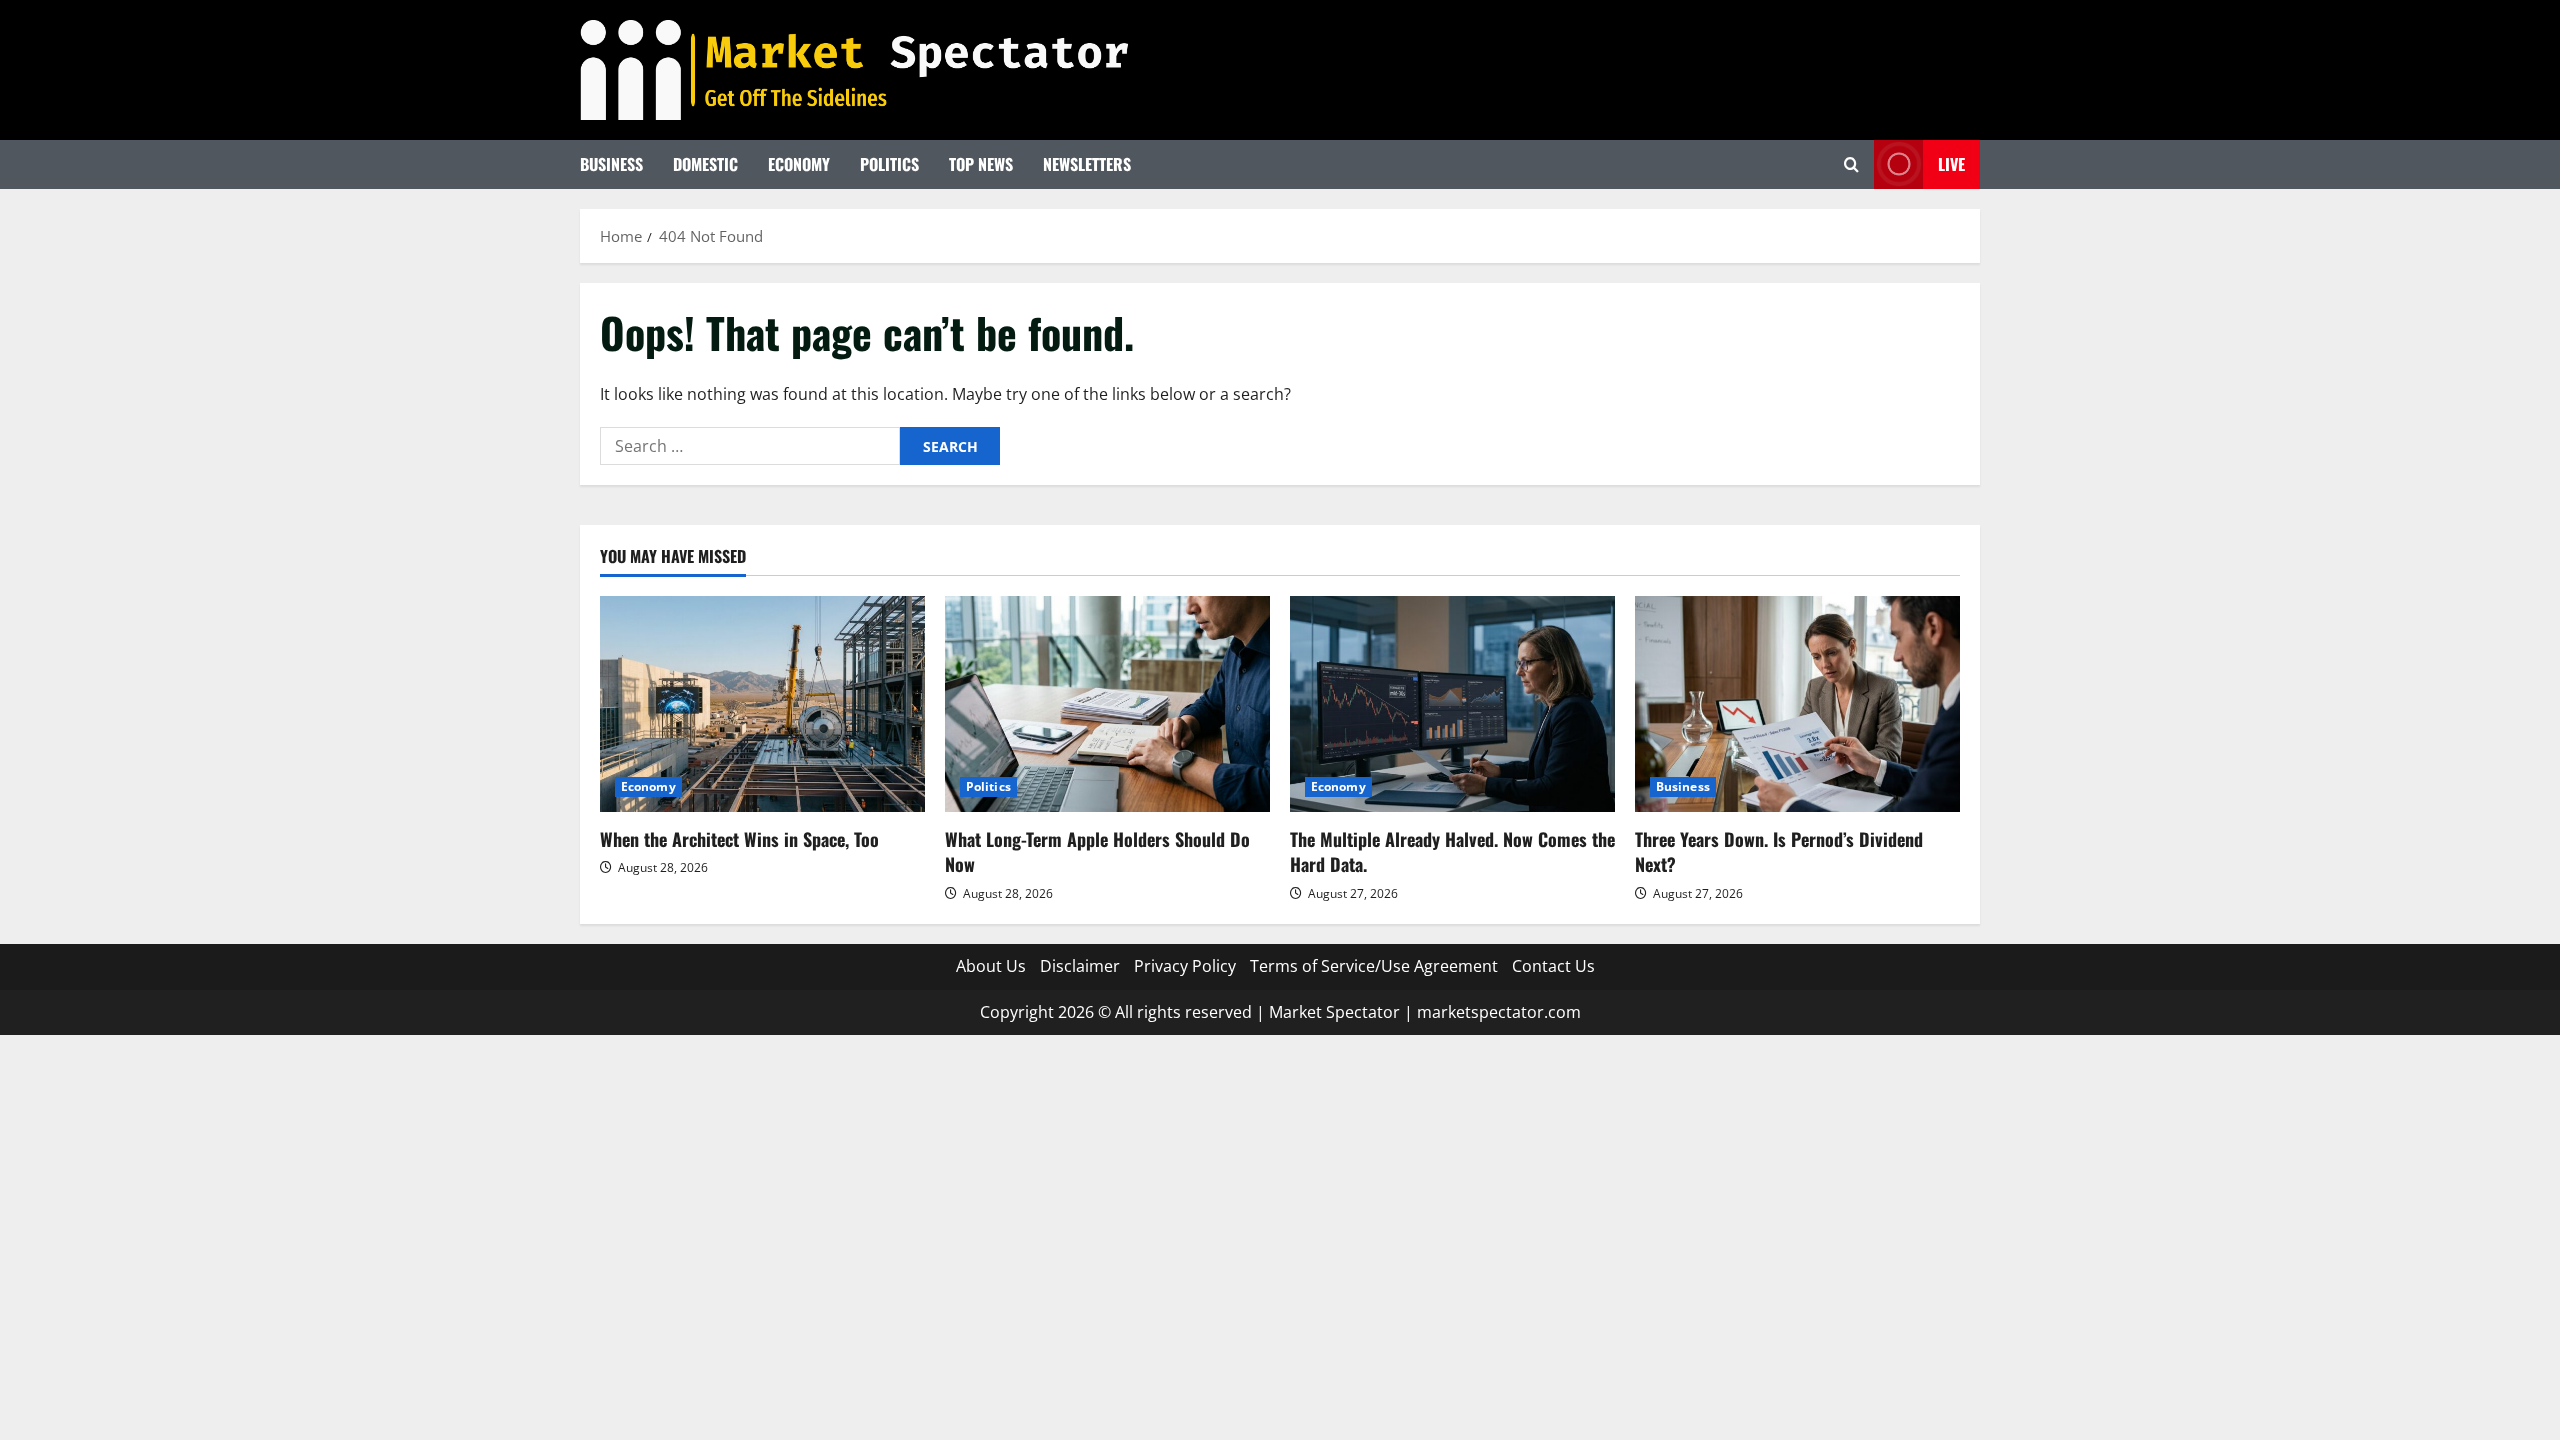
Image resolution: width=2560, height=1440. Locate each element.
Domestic (705, 164)
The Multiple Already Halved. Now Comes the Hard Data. (1452, 851)
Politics (889, 164)
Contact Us (1553, 966)
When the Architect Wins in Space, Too (739, 839)
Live (1951, 164)
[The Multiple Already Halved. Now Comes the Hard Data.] (1452, 704)
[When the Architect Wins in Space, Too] (762, 704)
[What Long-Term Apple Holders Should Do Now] (1107, 704)
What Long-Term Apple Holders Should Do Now (1097, 851)
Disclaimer (1080, 966)
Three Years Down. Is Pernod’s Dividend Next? (1779, 851)
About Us (991, 966)
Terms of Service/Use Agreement (1374, 966)
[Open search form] (1851, 164)
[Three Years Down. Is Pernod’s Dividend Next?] (1797, 704)
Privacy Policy (1185, 966)
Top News (981, 164)
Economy (799, 164)
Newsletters (1087, 164)
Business (611, 164)
